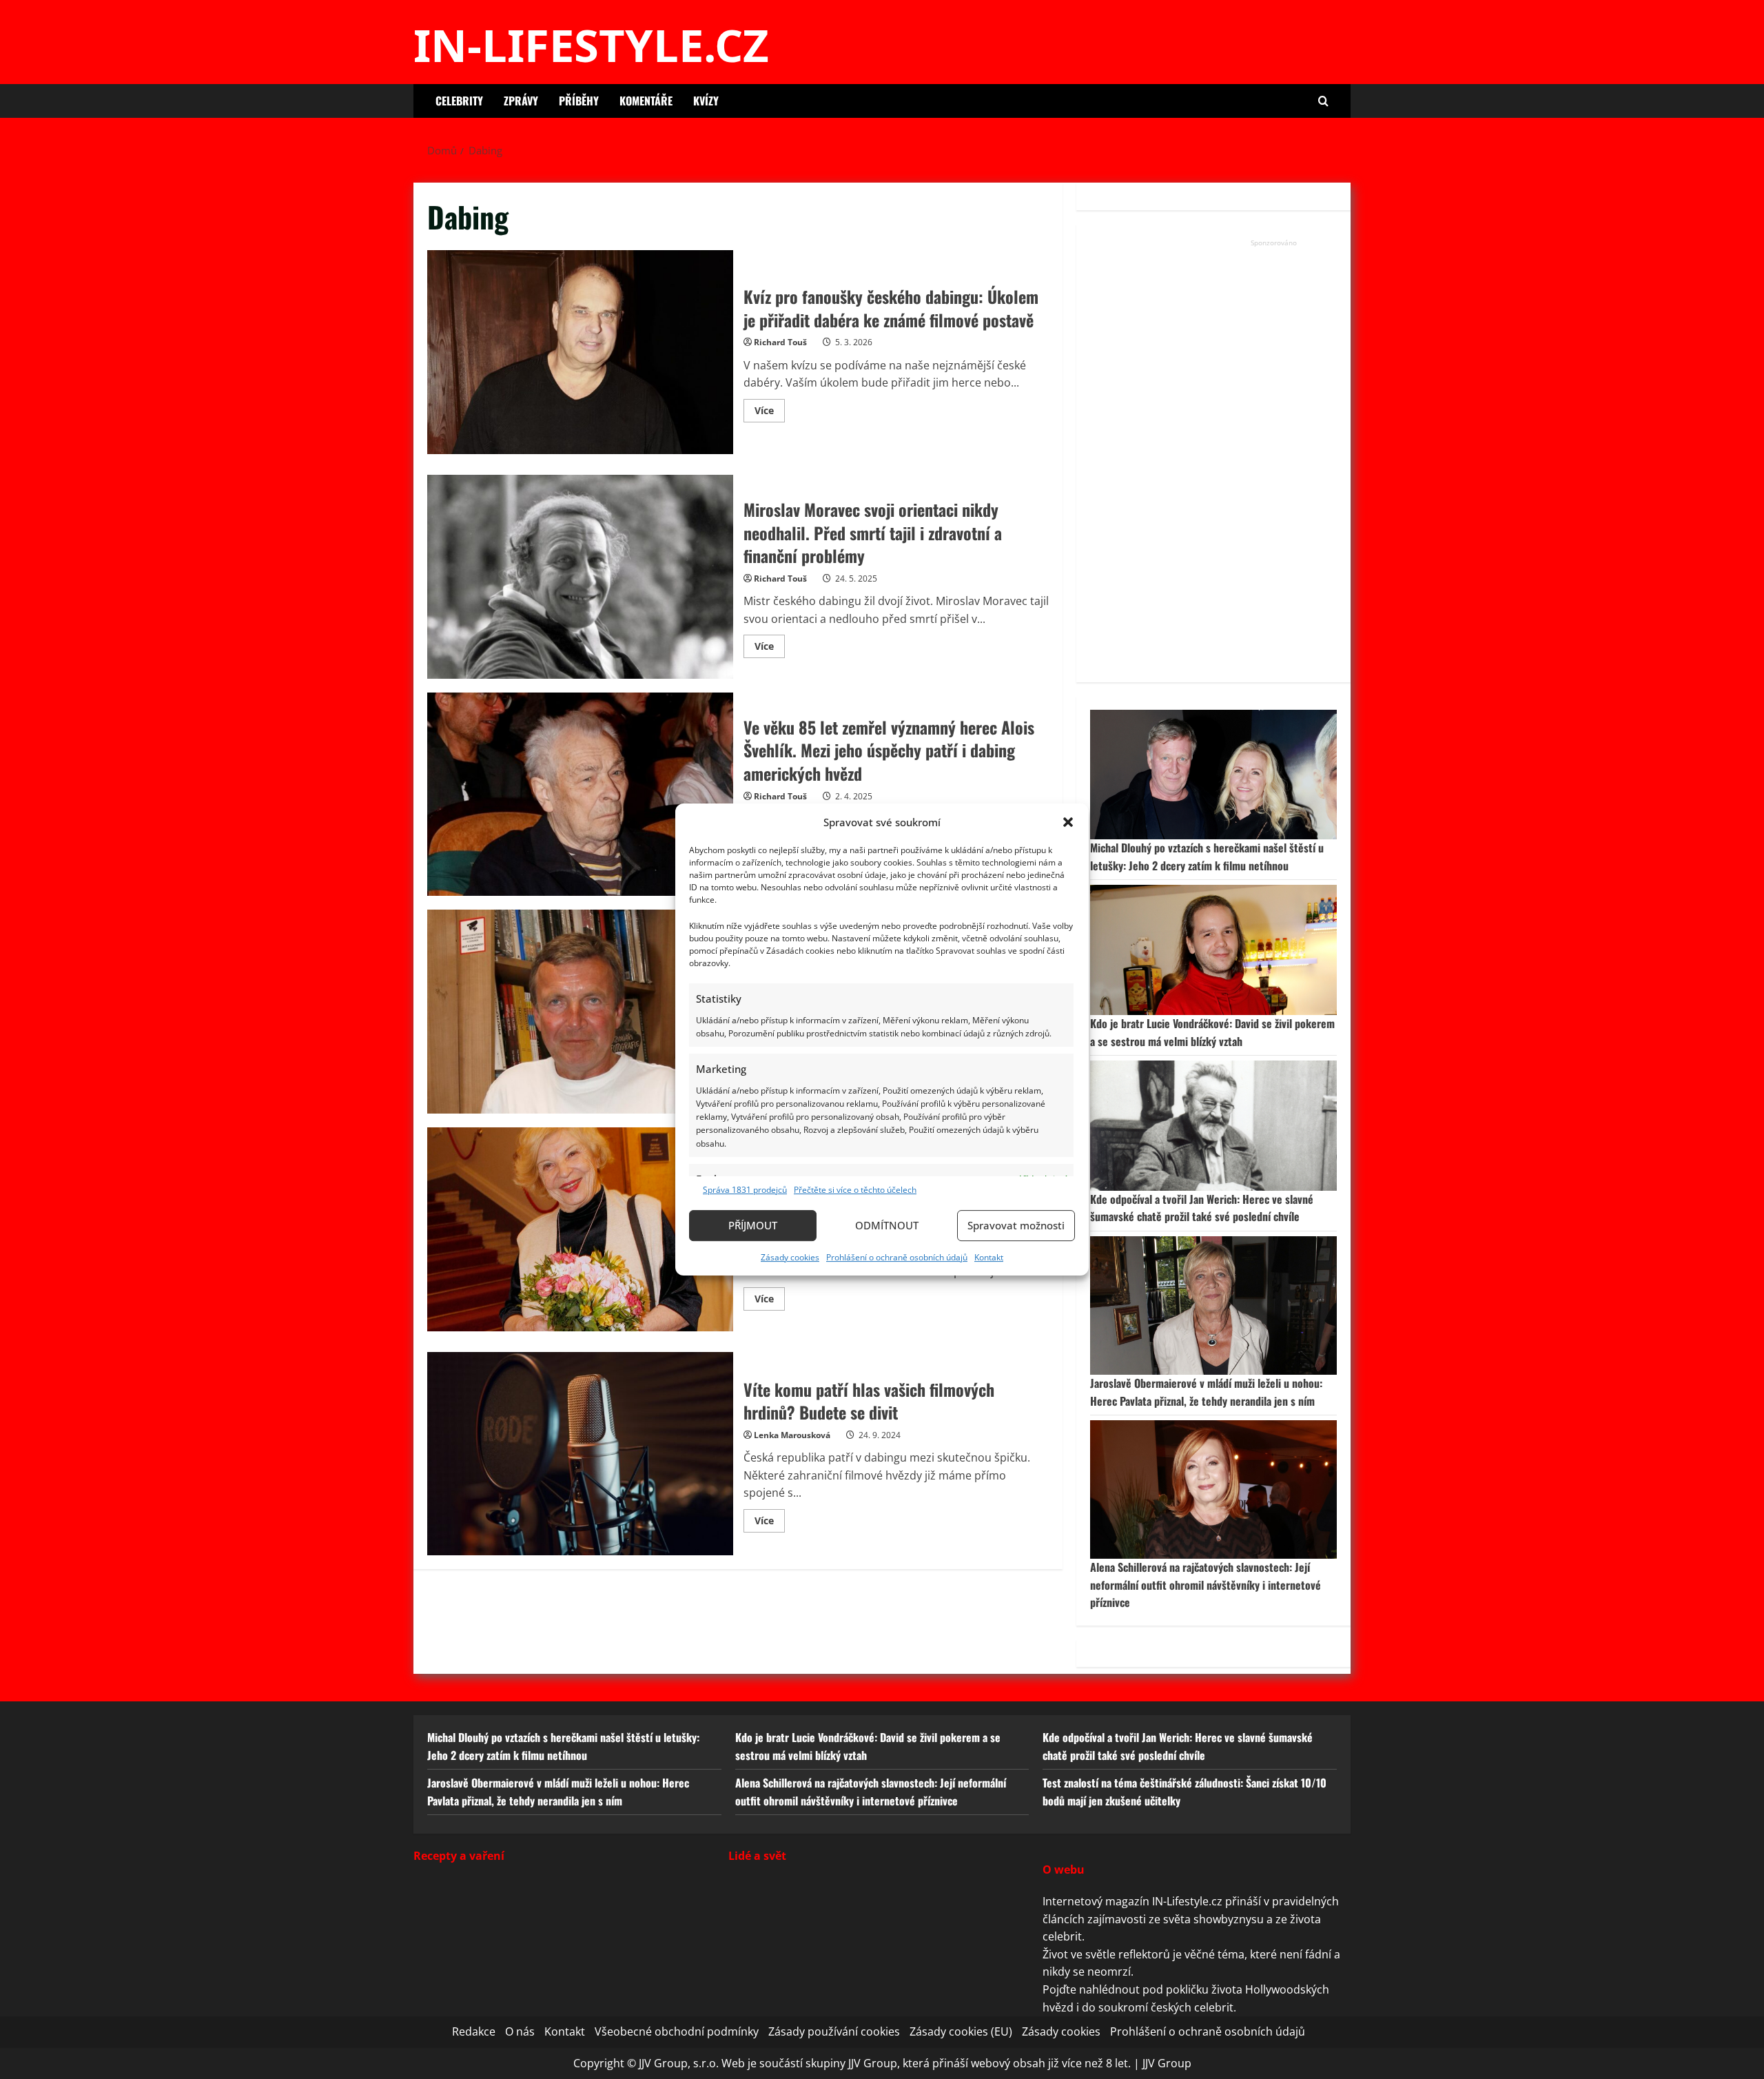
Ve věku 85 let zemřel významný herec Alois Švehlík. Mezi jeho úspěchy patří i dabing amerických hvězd (580, 795)
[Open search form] (1323, 101)
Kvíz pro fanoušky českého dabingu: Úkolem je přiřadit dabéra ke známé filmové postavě (580, 352)
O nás (520, 2031)
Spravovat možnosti (1016, 1225)
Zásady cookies (790, 1257)
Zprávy (521, 101)
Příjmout (753, 1225)
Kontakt (989, 1257)
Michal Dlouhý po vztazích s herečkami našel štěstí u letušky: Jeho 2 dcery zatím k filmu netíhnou (1207, 857)
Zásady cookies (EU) (961, 2031)
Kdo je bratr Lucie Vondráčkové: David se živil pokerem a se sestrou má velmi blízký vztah (1212, 1032)
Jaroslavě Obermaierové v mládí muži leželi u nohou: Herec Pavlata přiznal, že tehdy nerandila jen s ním (1206, 1392)
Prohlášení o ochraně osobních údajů (897, 1257)
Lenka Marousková (792, 1435)
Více (770, 413)
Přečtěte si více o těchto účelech (855, 1190)
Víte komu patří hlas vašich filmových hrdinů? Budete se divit (580, 1454)
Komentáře (646, 101)
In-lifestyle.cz (591, 45)
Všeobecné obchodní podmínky (677, 2031)
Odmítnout (887, 1225)
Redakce (474, 2031)
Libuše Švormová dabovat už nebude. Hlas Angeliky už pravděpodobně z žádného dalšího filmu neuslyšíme (580, 1229)
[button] (1068, 822)
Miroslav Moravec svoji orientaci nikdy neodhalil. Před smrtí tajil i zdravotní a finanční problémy (580, 577)
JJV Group (1167, 2063)
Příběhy (579, 101)
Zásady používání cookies (834, 2031)
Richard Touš (780, 342)
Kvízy (706, 101)
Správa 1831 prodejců (745, 1190)
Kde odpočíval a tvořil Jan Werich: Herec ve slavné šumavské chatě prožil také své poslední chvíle (1202, 1208)
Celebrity (459, 101)
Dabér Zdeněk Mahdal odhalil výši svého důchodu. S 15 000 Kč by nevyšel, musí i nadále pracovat (580, 1012)
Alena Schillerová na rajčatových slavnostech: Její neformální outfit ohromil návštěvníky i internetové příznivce (1206, 1585)
